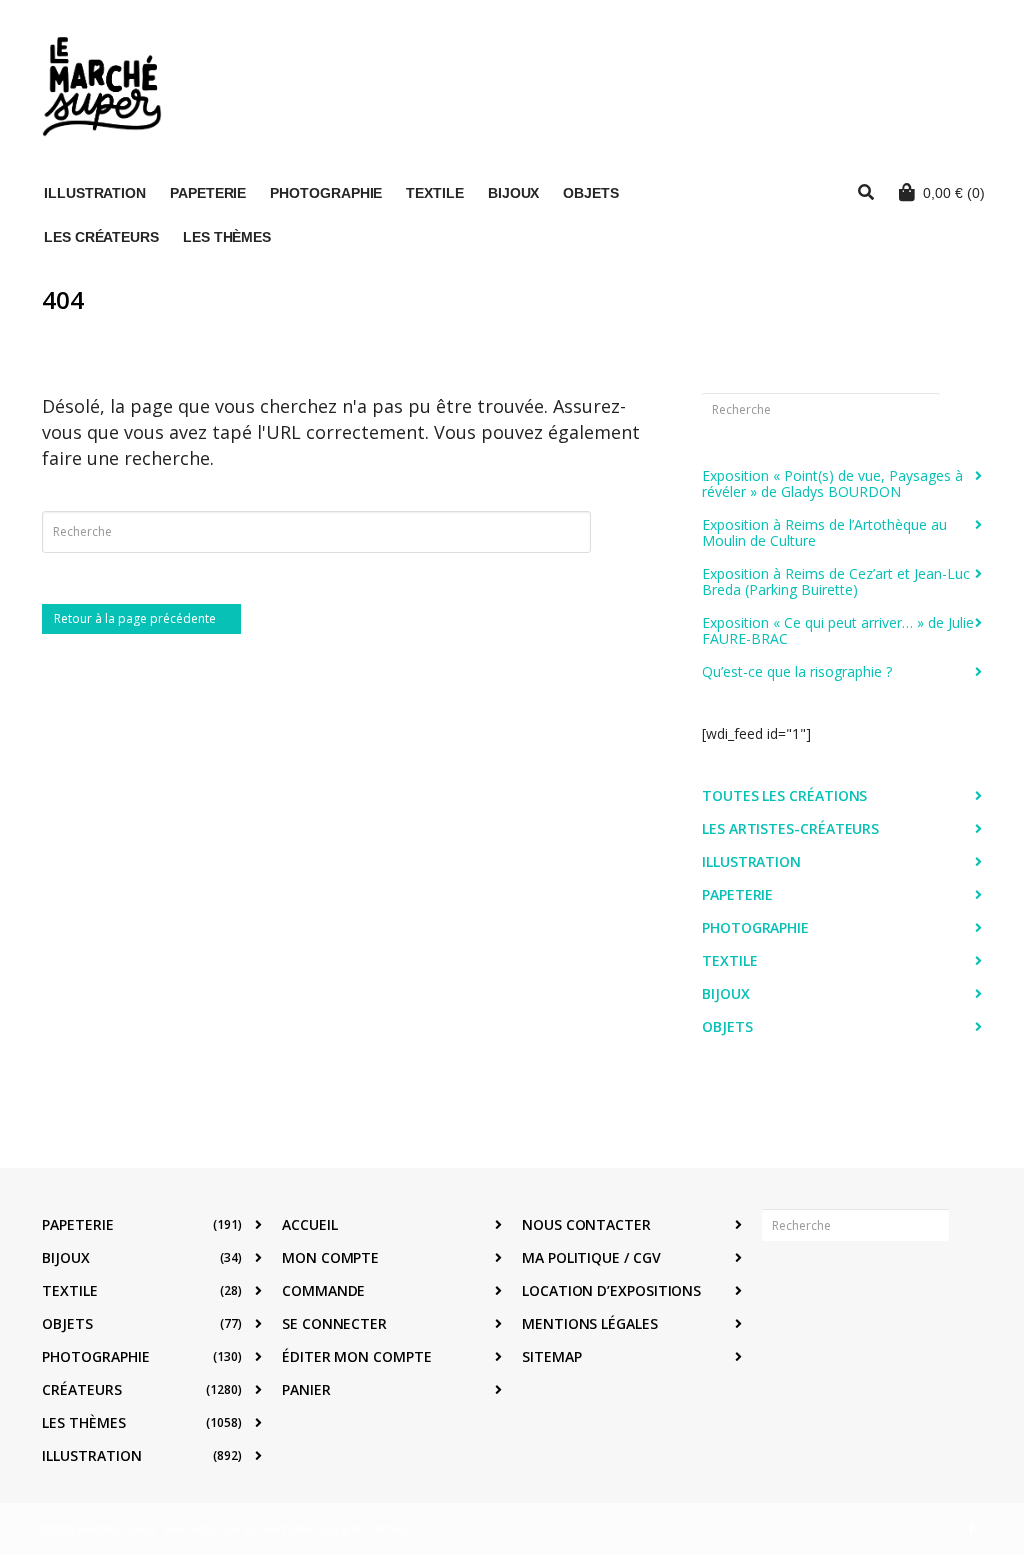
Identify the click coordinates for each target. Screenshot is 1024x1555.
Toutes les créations (784, 795)
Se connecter (334, 1323)
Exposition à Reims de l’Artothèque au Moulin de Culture (824, 532)
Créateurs (82, 1389)
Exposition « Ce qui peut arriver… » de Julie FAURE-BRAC (838, 630)
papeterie (737, 894)
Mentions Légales (590, 1323)
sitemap (551, 1356)
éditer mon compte (357, 1356)
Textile (729, 960)
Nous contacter (586, 1224)
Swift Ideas (288, 1528)
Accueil (309, 1224)
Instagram (822, 1287)
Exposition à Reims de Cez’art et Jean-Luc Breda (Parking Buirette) (836, 581)
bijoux (726, 993)
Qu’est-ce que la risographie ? (797, 671)
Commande (323, 1290)
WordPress (380, 1528)
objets (727, 1026)
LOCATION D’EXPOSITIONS (611, 1290)
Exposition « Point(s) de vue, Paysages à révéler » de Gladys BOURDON (832, 483)
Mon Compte (330, 1257)
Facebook (778, 1287)
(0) (954, 193)
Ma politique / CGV (591, 1257)
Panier (306, 1389)
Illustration (751, 861)
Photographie (755, 927)
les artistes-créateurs (790, 828)
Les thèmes (84, 1422)
